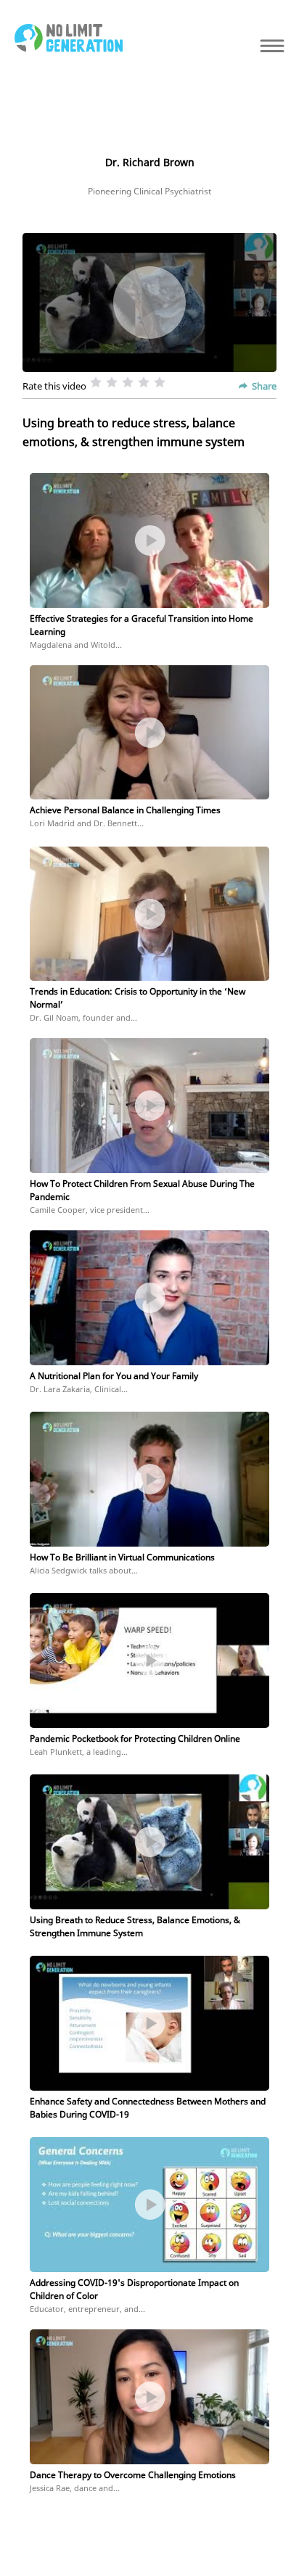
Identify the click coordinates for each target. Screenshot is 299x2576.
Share (264, 386)
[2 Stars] (112, 382)
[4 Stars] (144, 382)
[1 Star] (96, 382)
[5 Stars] (160, 382)
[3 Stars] (128, 382)
